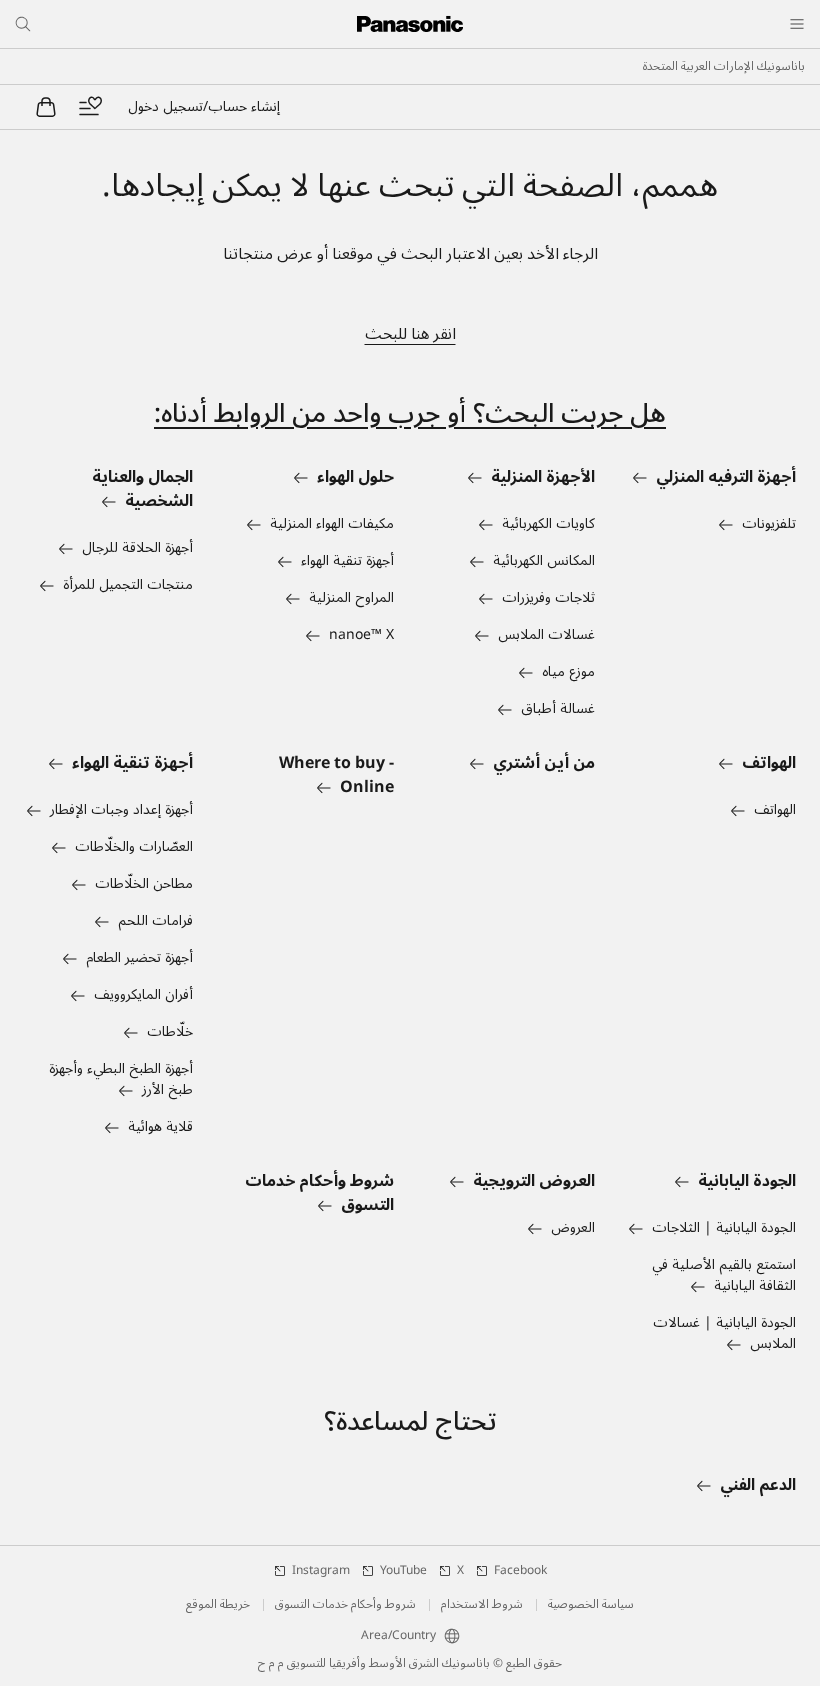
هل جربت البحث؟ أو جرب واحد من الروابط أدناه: (410, 413)
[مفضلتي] (90, 107)
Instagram (321, 1571)
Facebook (520, 1571)
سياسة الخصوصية (591, 1605)
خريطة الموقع (218, 1605)
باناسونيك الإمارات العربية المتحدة (724, 67)
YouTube (403, 1571)
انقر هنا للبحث (410, 334)
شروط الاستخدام (482, 1605)
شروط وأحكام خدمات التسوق (345, 1605)
